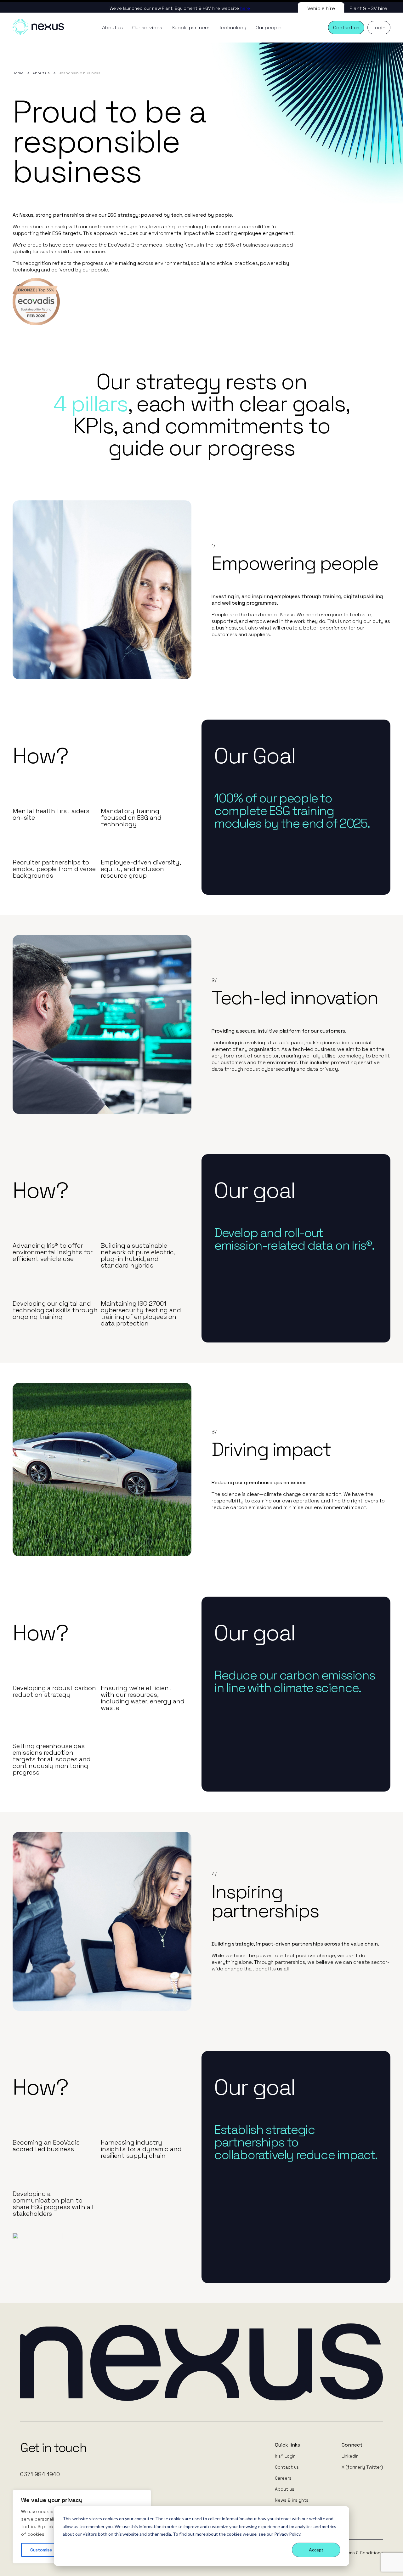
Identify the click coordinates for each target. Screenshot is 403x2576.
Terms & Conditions (362, 2553)
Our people (269, 28)
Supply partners (190, 28)
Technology (233, 28)
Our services (147, 28)
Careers (283, 2478)
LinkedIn (350, 2456)
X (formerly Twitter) (362, 2467)
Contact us (287, 2467)
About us (113, 28)
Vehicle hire (321, 8)
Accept (316, 2550)
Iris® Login (285, 2456)
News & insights (292, 2500)
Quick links (287, 2445)
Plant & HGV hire (368, 8)
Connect (352, 2445)
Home (18, 73)
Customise (41, 2550)
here (245, 8)
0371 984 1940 (40, 2474)
